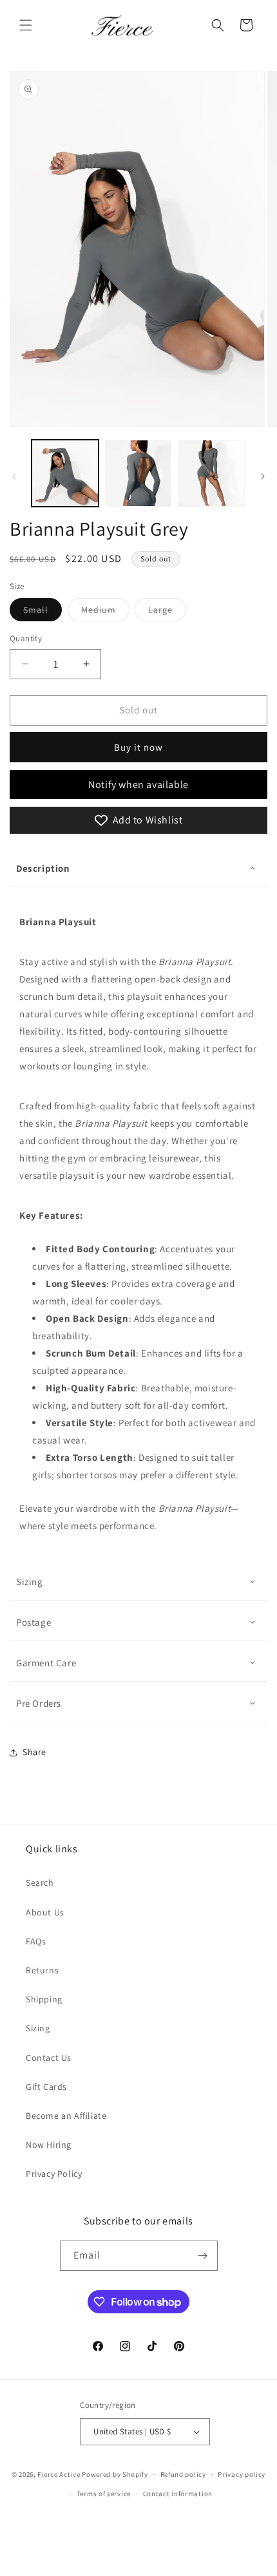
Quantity (26, 638)
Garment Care (46, 1663)
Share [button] (34, 1752)
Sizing (30, 1582)
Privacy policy (242, 2474)
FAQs (36, 1941)
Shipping (44, 1999)
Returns (42, 1970)
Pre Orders (39, 1703)
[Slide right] (263, 476)
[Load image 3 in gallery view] (211, 473)
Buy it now (138, 747)
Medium (105, 612)
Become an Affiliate (66, 2116)
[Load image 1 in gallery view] (65, 473)
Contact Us (49, 2058)
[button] (26, 25)
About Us (45, 1912)
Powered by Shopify (115, 2474)
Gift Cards (46, 2087)
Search (40, 1883)
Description (43, 868)
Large (167, 612)
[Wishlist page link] (189, 25)
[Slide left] (14, 476)
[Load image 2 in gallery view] (138, 473)
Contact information (178, 2494)
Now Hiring (49, 2145)
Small (43, 612)
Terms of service (104, 2494)
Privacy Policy (54, 2174)
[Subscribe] (203, 2256)
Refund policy (183, 2474)
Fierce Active (59, 2474)
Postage (33, 1622)
